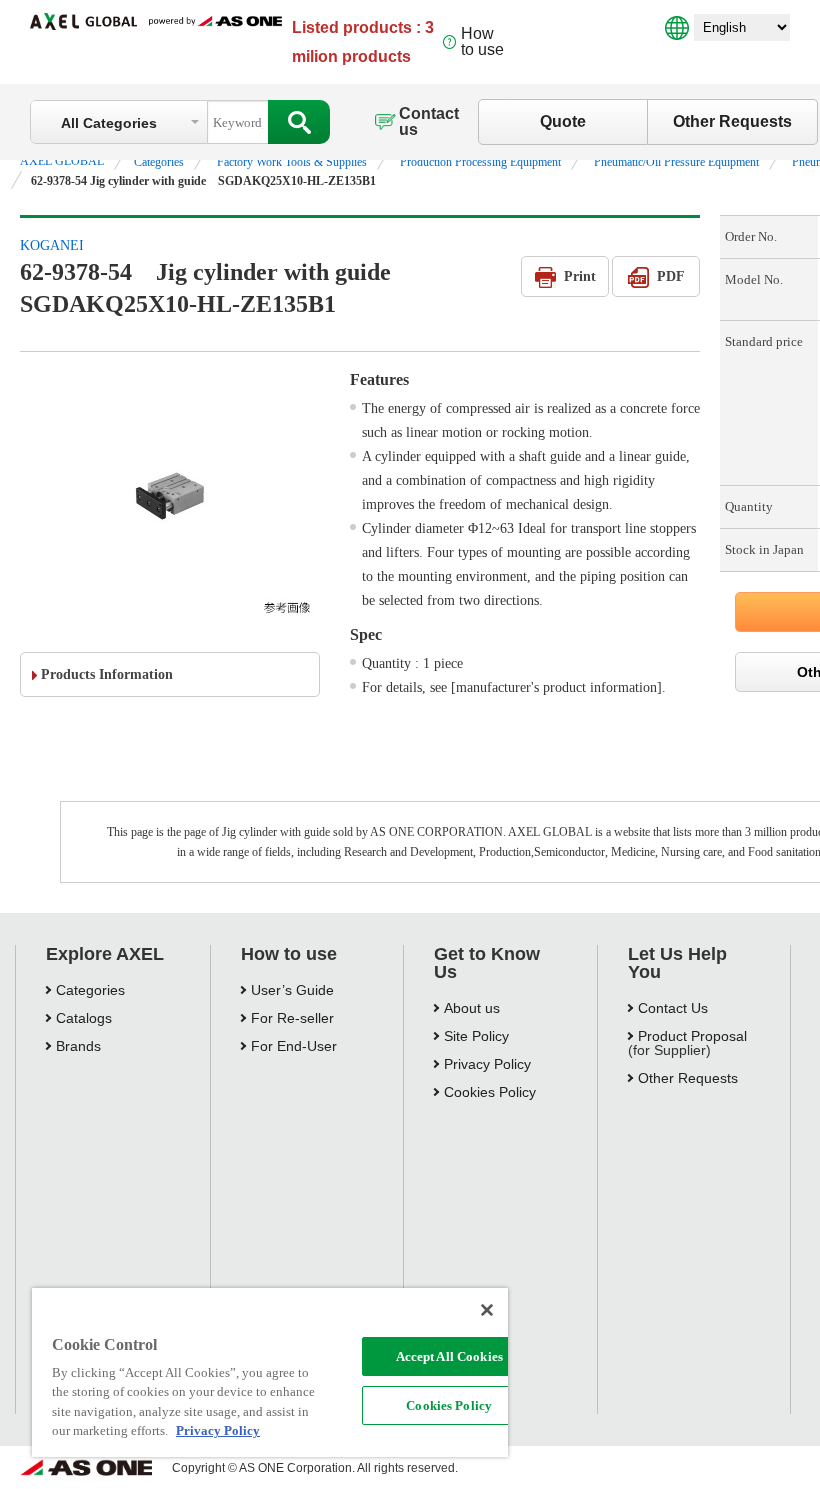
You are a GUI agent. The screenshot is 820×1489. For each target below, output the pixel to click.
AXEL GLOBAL (62, 161)
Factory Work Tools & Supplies (292, 162)
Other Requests (732, 121)
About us (472, 1008)
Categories (159, 162)
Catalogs (84, 1018)
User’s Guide (292, 990)
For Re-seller (292, 1018)
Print (580, 276)
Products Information (107, 674)
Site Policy (476, 1036)
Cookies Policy (449, 1405)
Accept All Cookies (449, 1356)
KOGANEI (52, 245)
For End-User (294, 1046)
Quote (563, 121)
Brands (78, 1046)
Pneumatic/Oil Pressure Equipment (676, 162)
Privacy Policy (487, 1064)
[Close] (487, 1310)
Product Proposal (692, 1036)
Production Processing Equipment (480, 162)
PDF (671, 276)
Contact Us (673, 1008)
